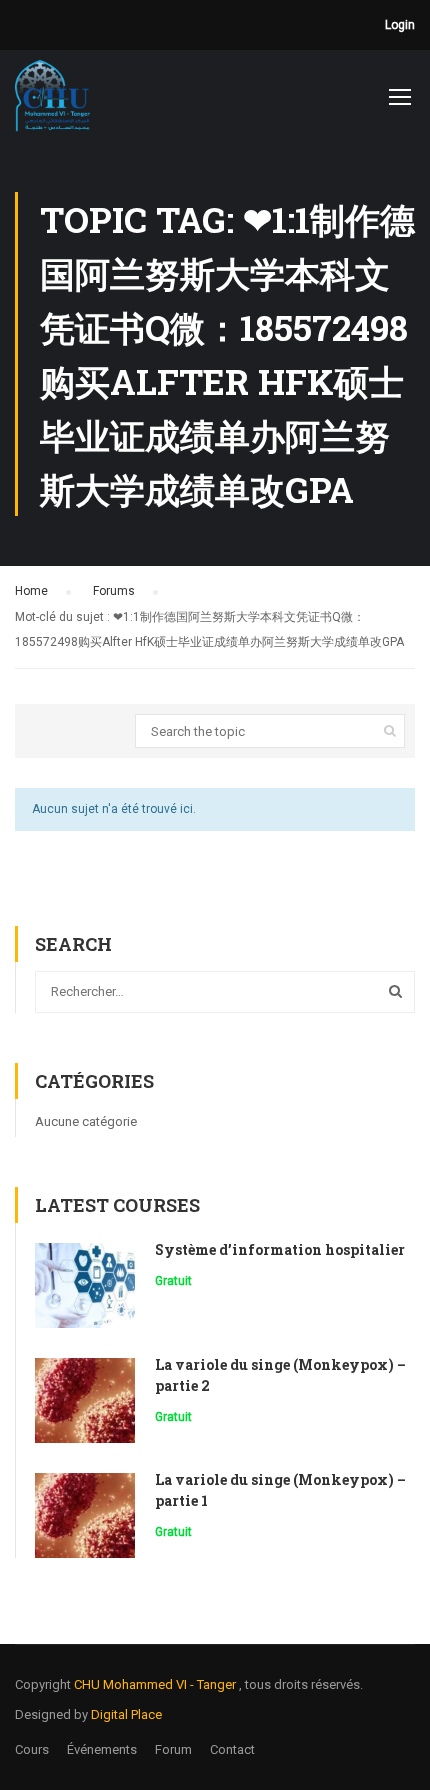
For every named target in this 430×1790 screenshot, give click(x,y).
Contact (232, 1749)
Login (400, 25)
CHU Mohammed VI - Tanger (156, 1684)
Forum (173, 1749)
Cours (32, 1749)
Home (31, 591)
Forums (114, 591)
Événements (102, 1749)
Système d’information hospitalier (280, 1249)
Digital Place (126, 1714)
